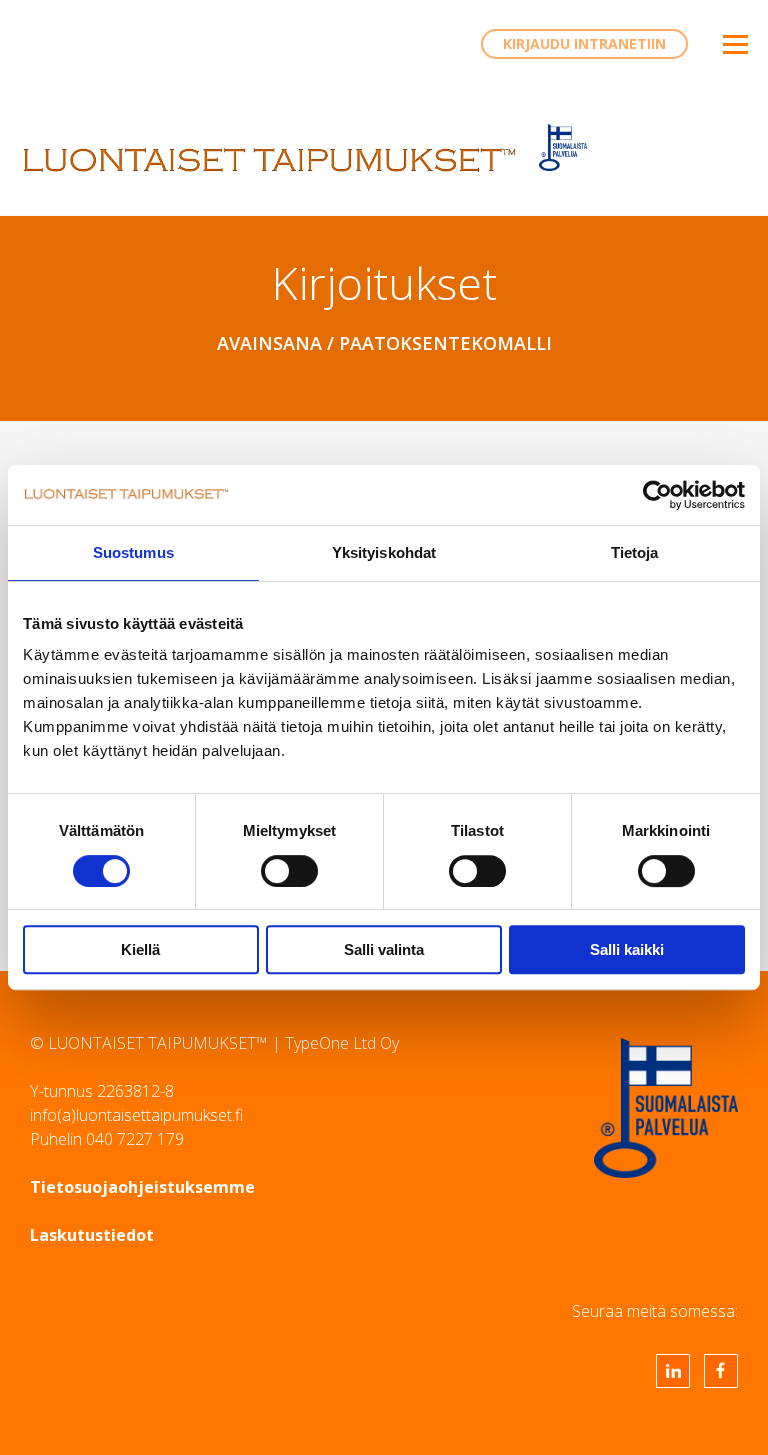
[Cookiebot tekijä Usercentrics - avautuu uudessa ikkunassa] (657, 495)
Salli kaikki (627, 949)
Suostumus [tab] (133, 552)
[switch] (289, 871)
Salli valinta (384, 949)
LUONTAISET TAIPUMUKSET (270, 160)
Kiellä (140, 949)
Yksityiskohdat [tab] (384, 552)
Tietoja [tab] (635, 552)
